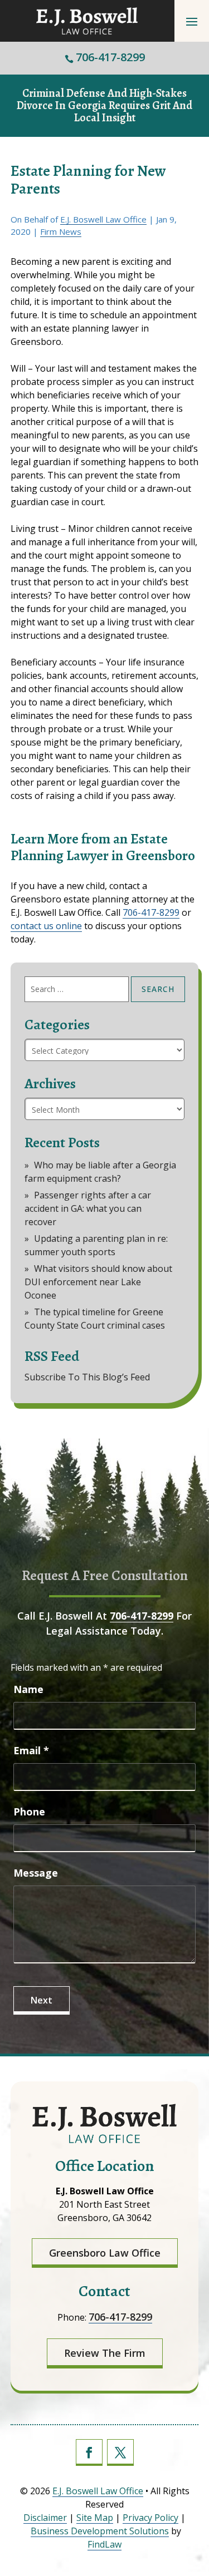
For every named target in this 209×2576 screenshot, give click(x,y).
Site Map (95, 2518)
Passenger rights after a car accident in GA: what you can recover (88, 1208)
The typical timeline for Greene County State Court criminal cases (95, 1319)
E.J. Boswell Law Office (103, 219)
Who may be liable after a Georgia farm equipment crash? (100, 1172)
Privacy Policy (150, 2518)
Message (36, 1873)
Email (31, 1750)
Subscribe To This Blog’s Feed (87, 1377)
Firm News (61, 231)
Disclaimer (45, 2518)
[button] (192, 21)
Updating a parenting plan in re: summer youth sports (96, 1245)
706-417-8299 (110, 57)
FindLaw (104, 2544)
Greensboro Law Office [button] (105, 2253)
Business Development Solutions (100, 2531)
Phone (29, 1812)
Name (28, 1689)
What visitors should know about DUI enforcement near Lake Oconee (98, 1282)
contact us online (46, 926)
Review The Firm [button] (105, 2353)
